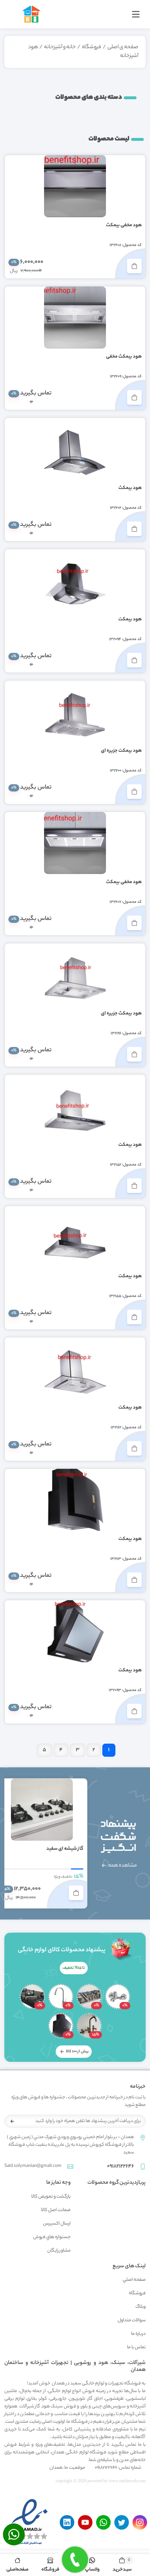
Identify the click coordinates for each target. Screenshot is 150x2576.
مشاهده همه (122, 1866)
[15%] (89, 2026)
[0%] (118, 1997)
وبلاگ (141, 2307)
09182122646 (121, 2167)
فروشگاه (92, 47)
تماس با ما (136, 2347)
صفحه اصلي (134, 2280)
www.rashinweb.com (127, 2481)
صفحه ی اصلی (123, 47)
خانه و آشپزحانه (60, 47)
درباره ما (138, 2334)
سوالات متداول (132, 2320)
